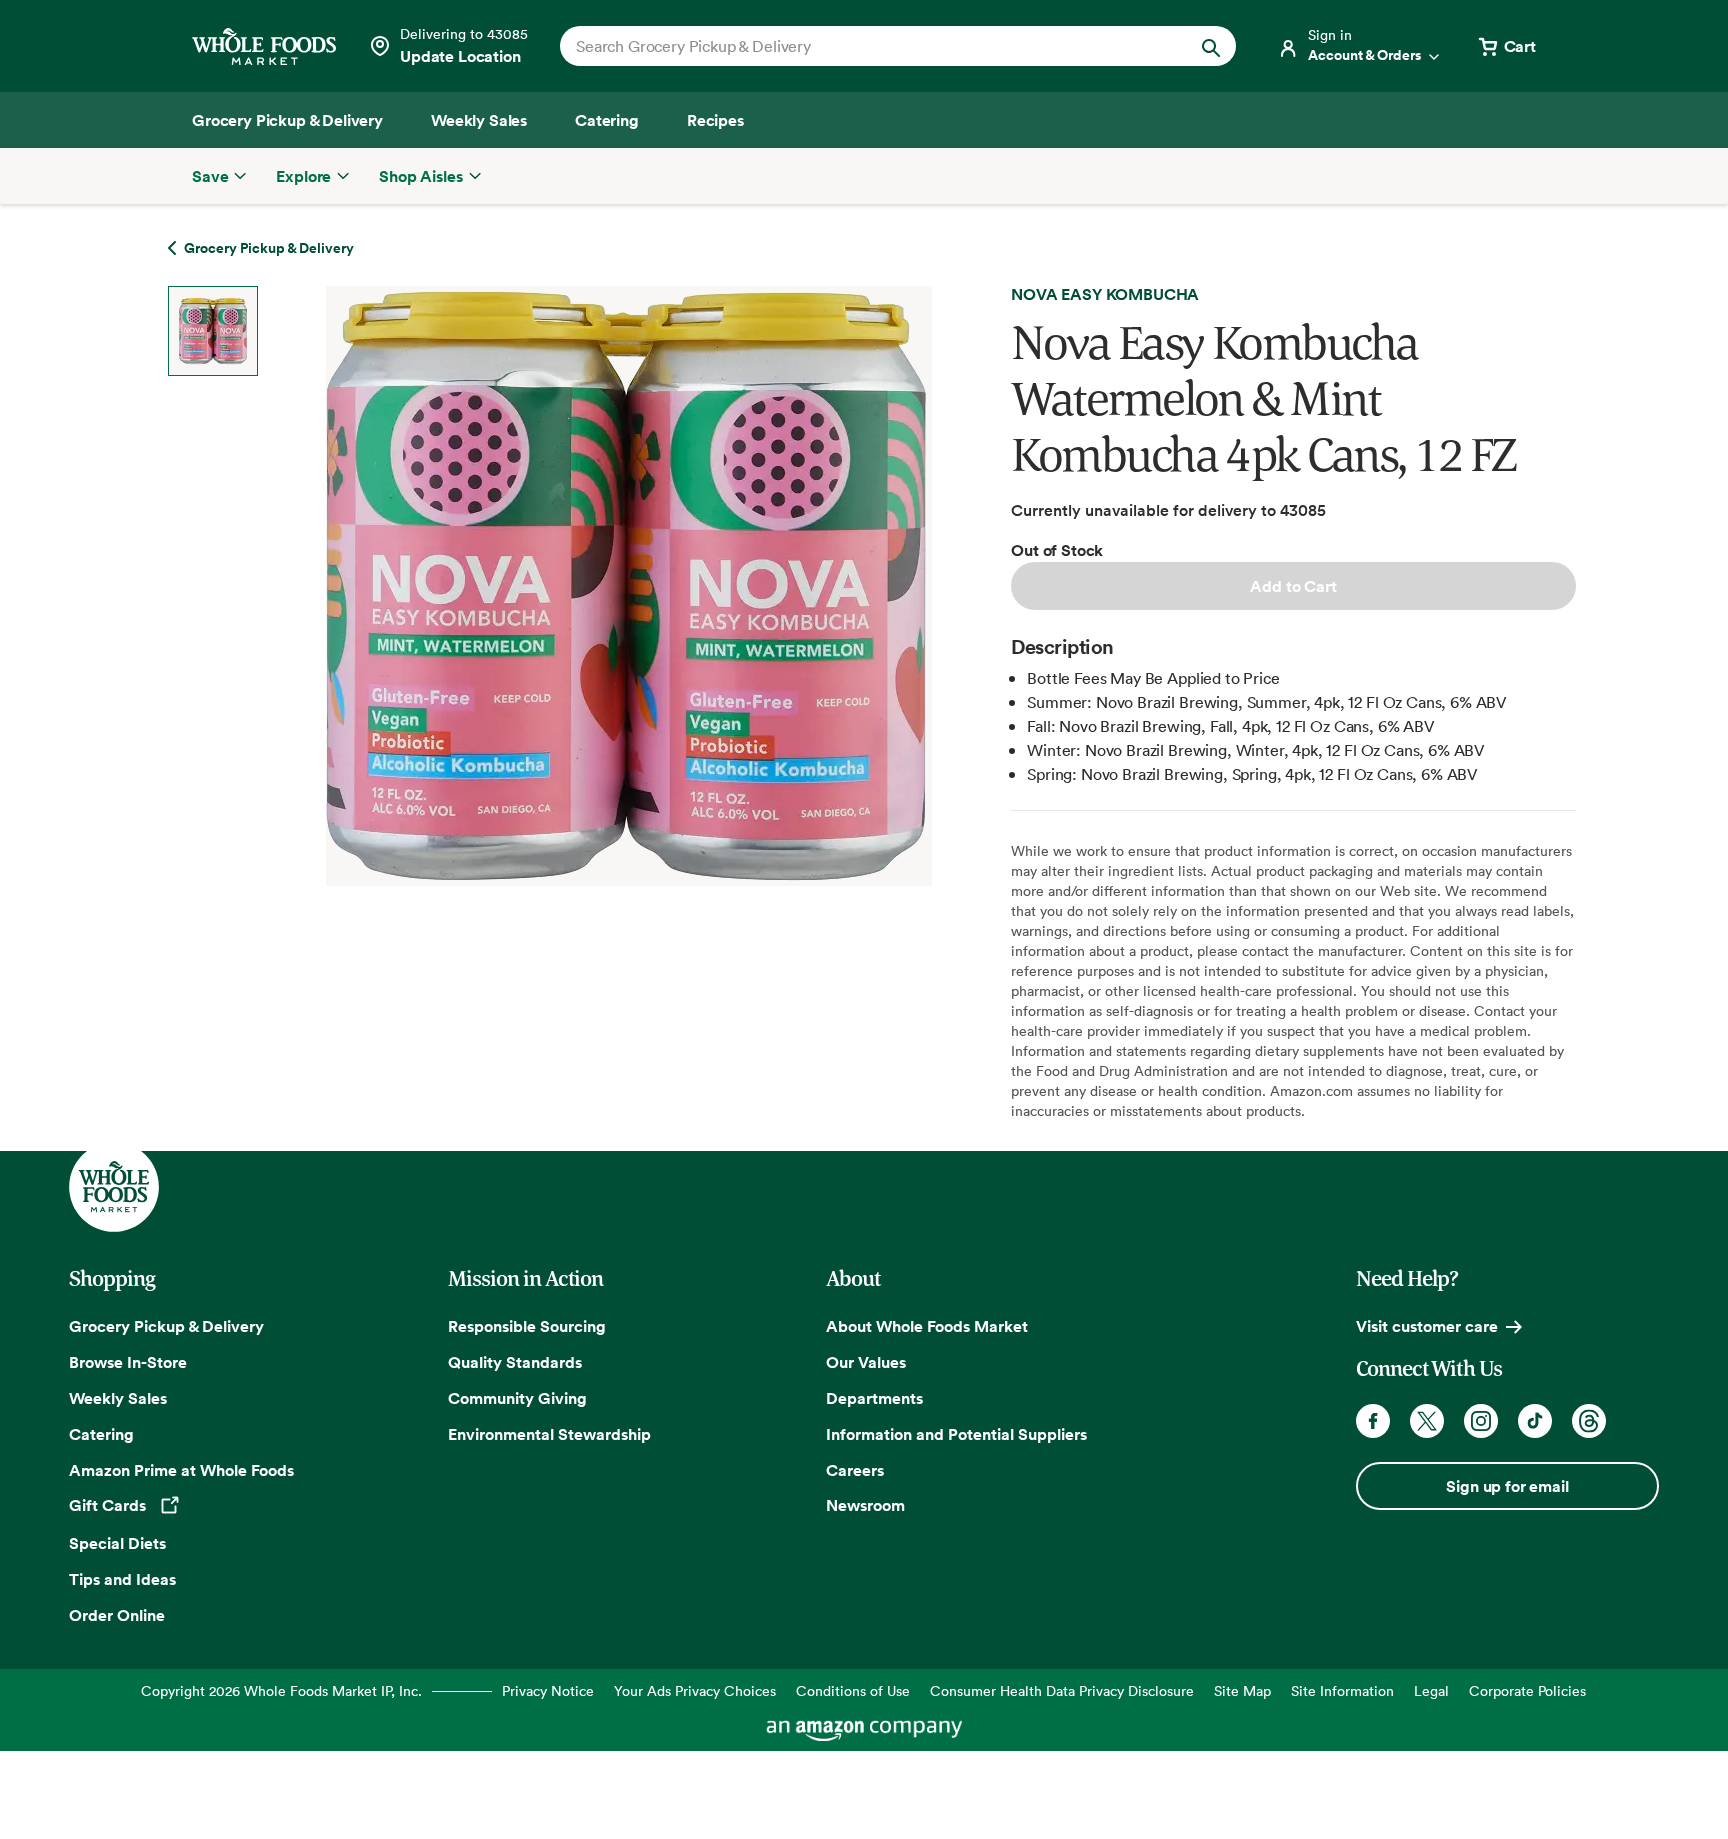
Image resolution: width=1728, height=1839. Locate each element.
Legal (1431, 1690)
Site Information (1342, 1690)
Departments (874, 1398)
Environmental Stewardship (549, 1434)
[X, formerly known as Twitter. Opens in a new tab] (1427, 1421)
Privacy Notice (548, 1690)
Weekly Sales (118, 1398)
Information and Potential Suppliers (956, 1434)
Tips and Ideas (122, 1579)
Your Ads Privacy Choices (695, 1690)
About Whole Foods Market (927, 1326)
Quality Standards (515, 1362)
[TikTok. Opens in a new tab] (1535, 1421)
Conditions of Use (853, 1690)
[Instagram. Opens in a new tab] (1481, 1421)
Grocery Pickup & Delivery (166, 1326)
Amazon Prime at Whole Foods (181, 1470)
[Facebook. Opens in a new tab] (1373, 1421)
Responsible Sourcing (527, 1326)
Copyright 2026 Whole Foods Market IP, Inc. (281, 1690)
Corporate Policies (1527, 1690)
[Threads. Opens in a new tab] (1589, 1421)
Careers (855, 1470)
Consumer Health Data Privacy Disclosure (1062, 1690)
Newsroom (865, 1505)
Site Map (1242, 1690)
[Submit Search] (1211, 46)
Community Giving (517, 1398)
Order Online (117, 1615)
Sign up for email (1507, 1486)
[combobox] (865, 46)
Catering (101, 1434)
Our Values (866, 1362)
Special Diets (117, 1543)
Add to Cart (1293, 586)
